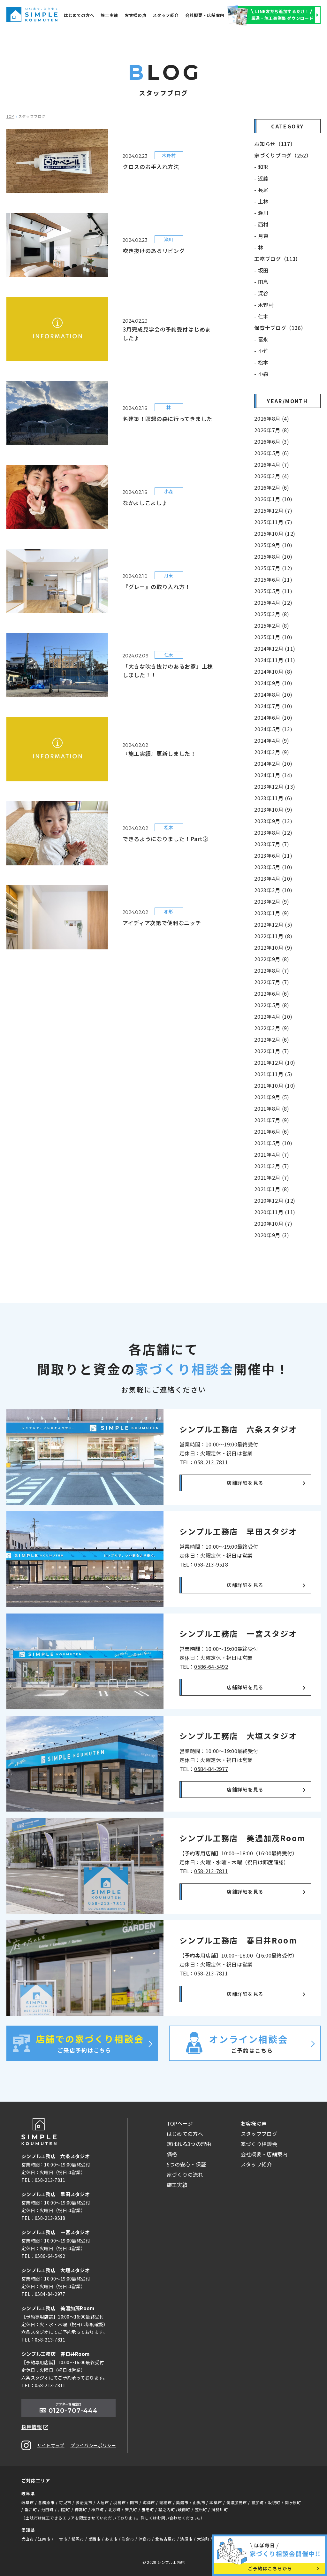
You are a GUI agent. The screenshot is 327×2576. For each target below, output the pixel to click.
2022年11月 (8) (273, 936)
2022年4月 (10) (273, 1016)
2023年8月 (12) (273, 832)
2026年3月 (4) (272, 476)
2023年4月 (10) (273, 878)
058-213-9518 (211, 1564)
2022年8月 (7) (272, 970)
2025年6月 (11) (273, 579)
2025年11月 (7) (273, 522)
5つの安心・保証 (186, 2164)
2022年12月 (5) (273, 924)
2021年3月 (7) (272, 1166)
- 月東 (261, 236)
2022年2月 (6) (272, 1039)
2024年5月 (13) (273, 729)
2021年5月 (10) (273, 1143)
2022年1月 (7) (272, 1051)
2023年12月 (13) (275, 786)
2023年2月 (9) (272, 901)
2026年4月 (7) (272, 464)
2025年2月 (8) (272, 625)
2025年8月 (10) (273, 556)
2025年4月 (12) (273, 602)
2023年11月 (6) (273, 798)
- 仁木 (261, 316)
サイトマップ (51, 2445)
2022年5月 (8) (272, 1005)
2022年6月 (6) (272, 993)
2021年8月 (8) (272, 1108)
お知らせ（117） (275, 144)
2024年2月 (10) (273, 763)
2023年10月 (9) (273, 809)
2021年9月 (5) (272, 1097)
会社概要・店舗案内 (205, 15)
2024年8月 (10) (273, 694)
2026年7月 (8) (272, 430)
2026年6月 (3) (272, 441)
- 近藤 (261, 178)
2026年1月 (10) (273, 499)
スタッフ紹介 (166, 15)
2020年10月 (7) (273, 1223)
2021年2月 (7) (272, 1177)
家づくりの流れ (185, 2174)
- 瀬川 (261, 213)
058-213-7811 (211, 1462)
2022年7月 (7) (272, 982)
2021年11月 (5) (273, 1074)
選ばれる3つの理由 (189, 2144)
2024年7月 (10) (273, 706)
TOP (10, 116)
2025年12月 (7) (273, 510)
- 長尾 (261, 190)
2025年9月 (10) (273, 545)
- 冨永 (261, 339)
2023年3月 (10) (273, 890)
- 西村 (261, 224)
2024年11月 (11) (275, 660)
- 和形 (261, 167)
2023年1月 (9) (272, 913)
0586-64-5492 (211, 1667)
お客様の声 (135, 15)
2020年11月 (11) (275, 1212)
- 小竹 (261, 351)
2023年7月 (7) (272, 844)
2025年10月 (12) (275, 533)
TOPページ (180, 2123)
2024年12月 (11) (275, 648)
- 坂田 (261, 270)
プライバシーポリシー (93, 2445)
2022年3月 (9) (272, 1028)
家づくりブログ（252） (283, 155)
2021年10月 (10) (275, 1085)
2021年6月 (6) (272, 1131)
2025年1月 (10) (273, 637)
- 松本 (261, 362)
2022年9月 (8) (272, 959)
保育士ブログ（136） (280, 328)
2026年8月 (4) (272, 418)
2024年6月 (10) (273, 717)
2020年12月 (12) (275, 1200)
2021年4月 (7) (272, 1154)
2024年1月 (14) (273, 775)
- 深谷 (261, 293)
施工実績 (109, 15)
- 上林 (261, 201)
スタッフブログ (259, 2134)
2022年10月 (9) (273, 947)
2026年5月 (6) (272, 453)
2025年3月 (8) (272, 614)
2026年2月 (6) (272, 487)
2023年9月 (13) (273, 821)
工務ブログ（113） (277, 259)
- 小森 (261, 374)
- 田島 (261, 282)
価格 (172, 2154)
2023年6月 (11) (273, 855)
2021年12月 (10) (275, 1062)
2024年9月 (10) (273, 683)
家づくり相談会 (259, 2144)
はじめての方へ (79, 15)
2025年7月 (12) (273, 568)
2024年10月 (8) (273, 671)
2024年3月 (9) (272, 752)
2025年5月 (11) (273, 591)
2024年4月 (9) (272, 740)
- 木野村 (264, 305)
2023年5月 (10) (273, 867)
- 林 (259, 247)
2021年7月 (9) (272, 1120)
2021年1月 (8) (272, 1189)
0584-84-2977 (211, 1769)
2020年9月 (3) (272, 1235)
